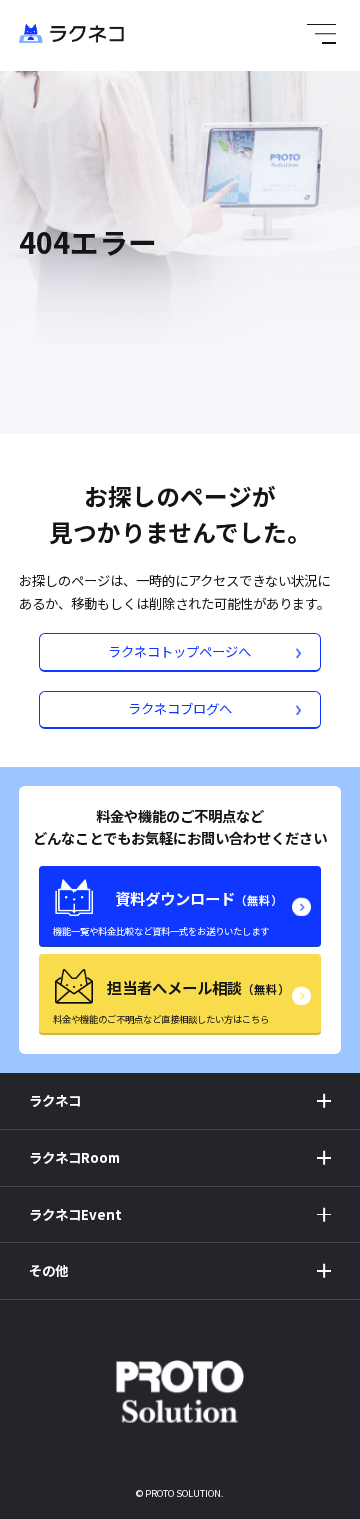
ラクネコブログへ (180, 708)
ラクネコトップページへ (179, 651)
